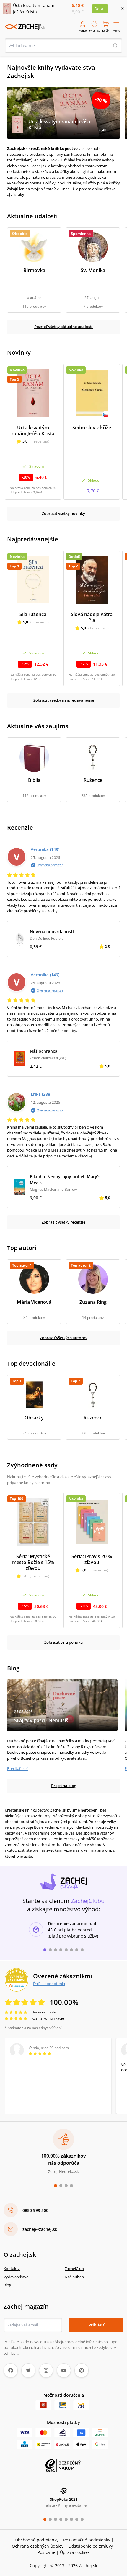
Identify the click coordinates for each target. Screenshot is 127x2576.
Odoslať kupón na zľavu (63, 1368)
